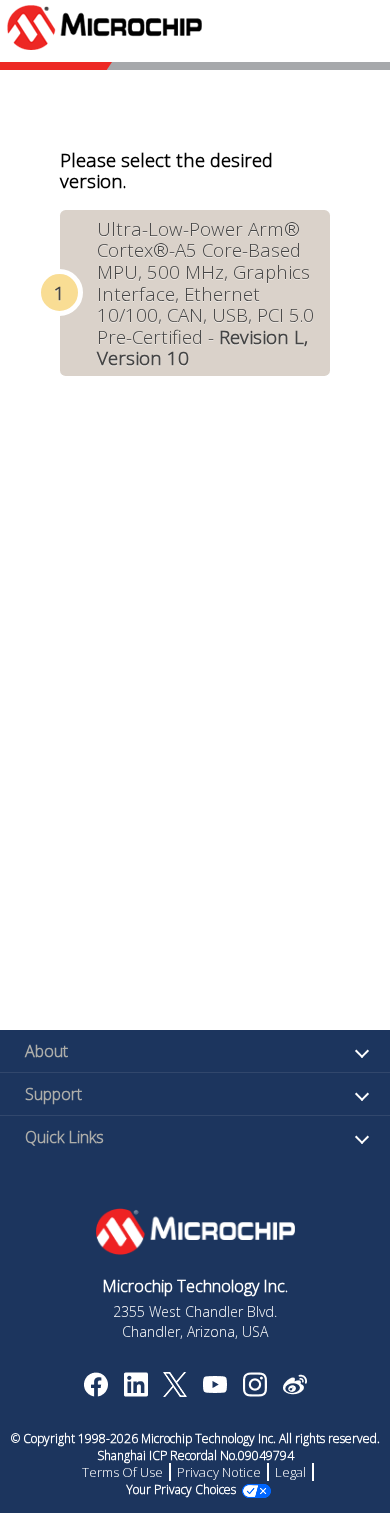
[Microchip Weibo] (294, 1389)
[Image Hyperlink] (214, 1387)
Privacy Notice (219, 1472)
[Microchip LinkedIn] (135, 1391)
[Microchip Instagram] (254, 1391)
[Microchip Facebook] (95, 1391)
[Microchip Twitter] (175, 1391)
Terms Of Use (122, 1472)
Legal (290, 1472)
